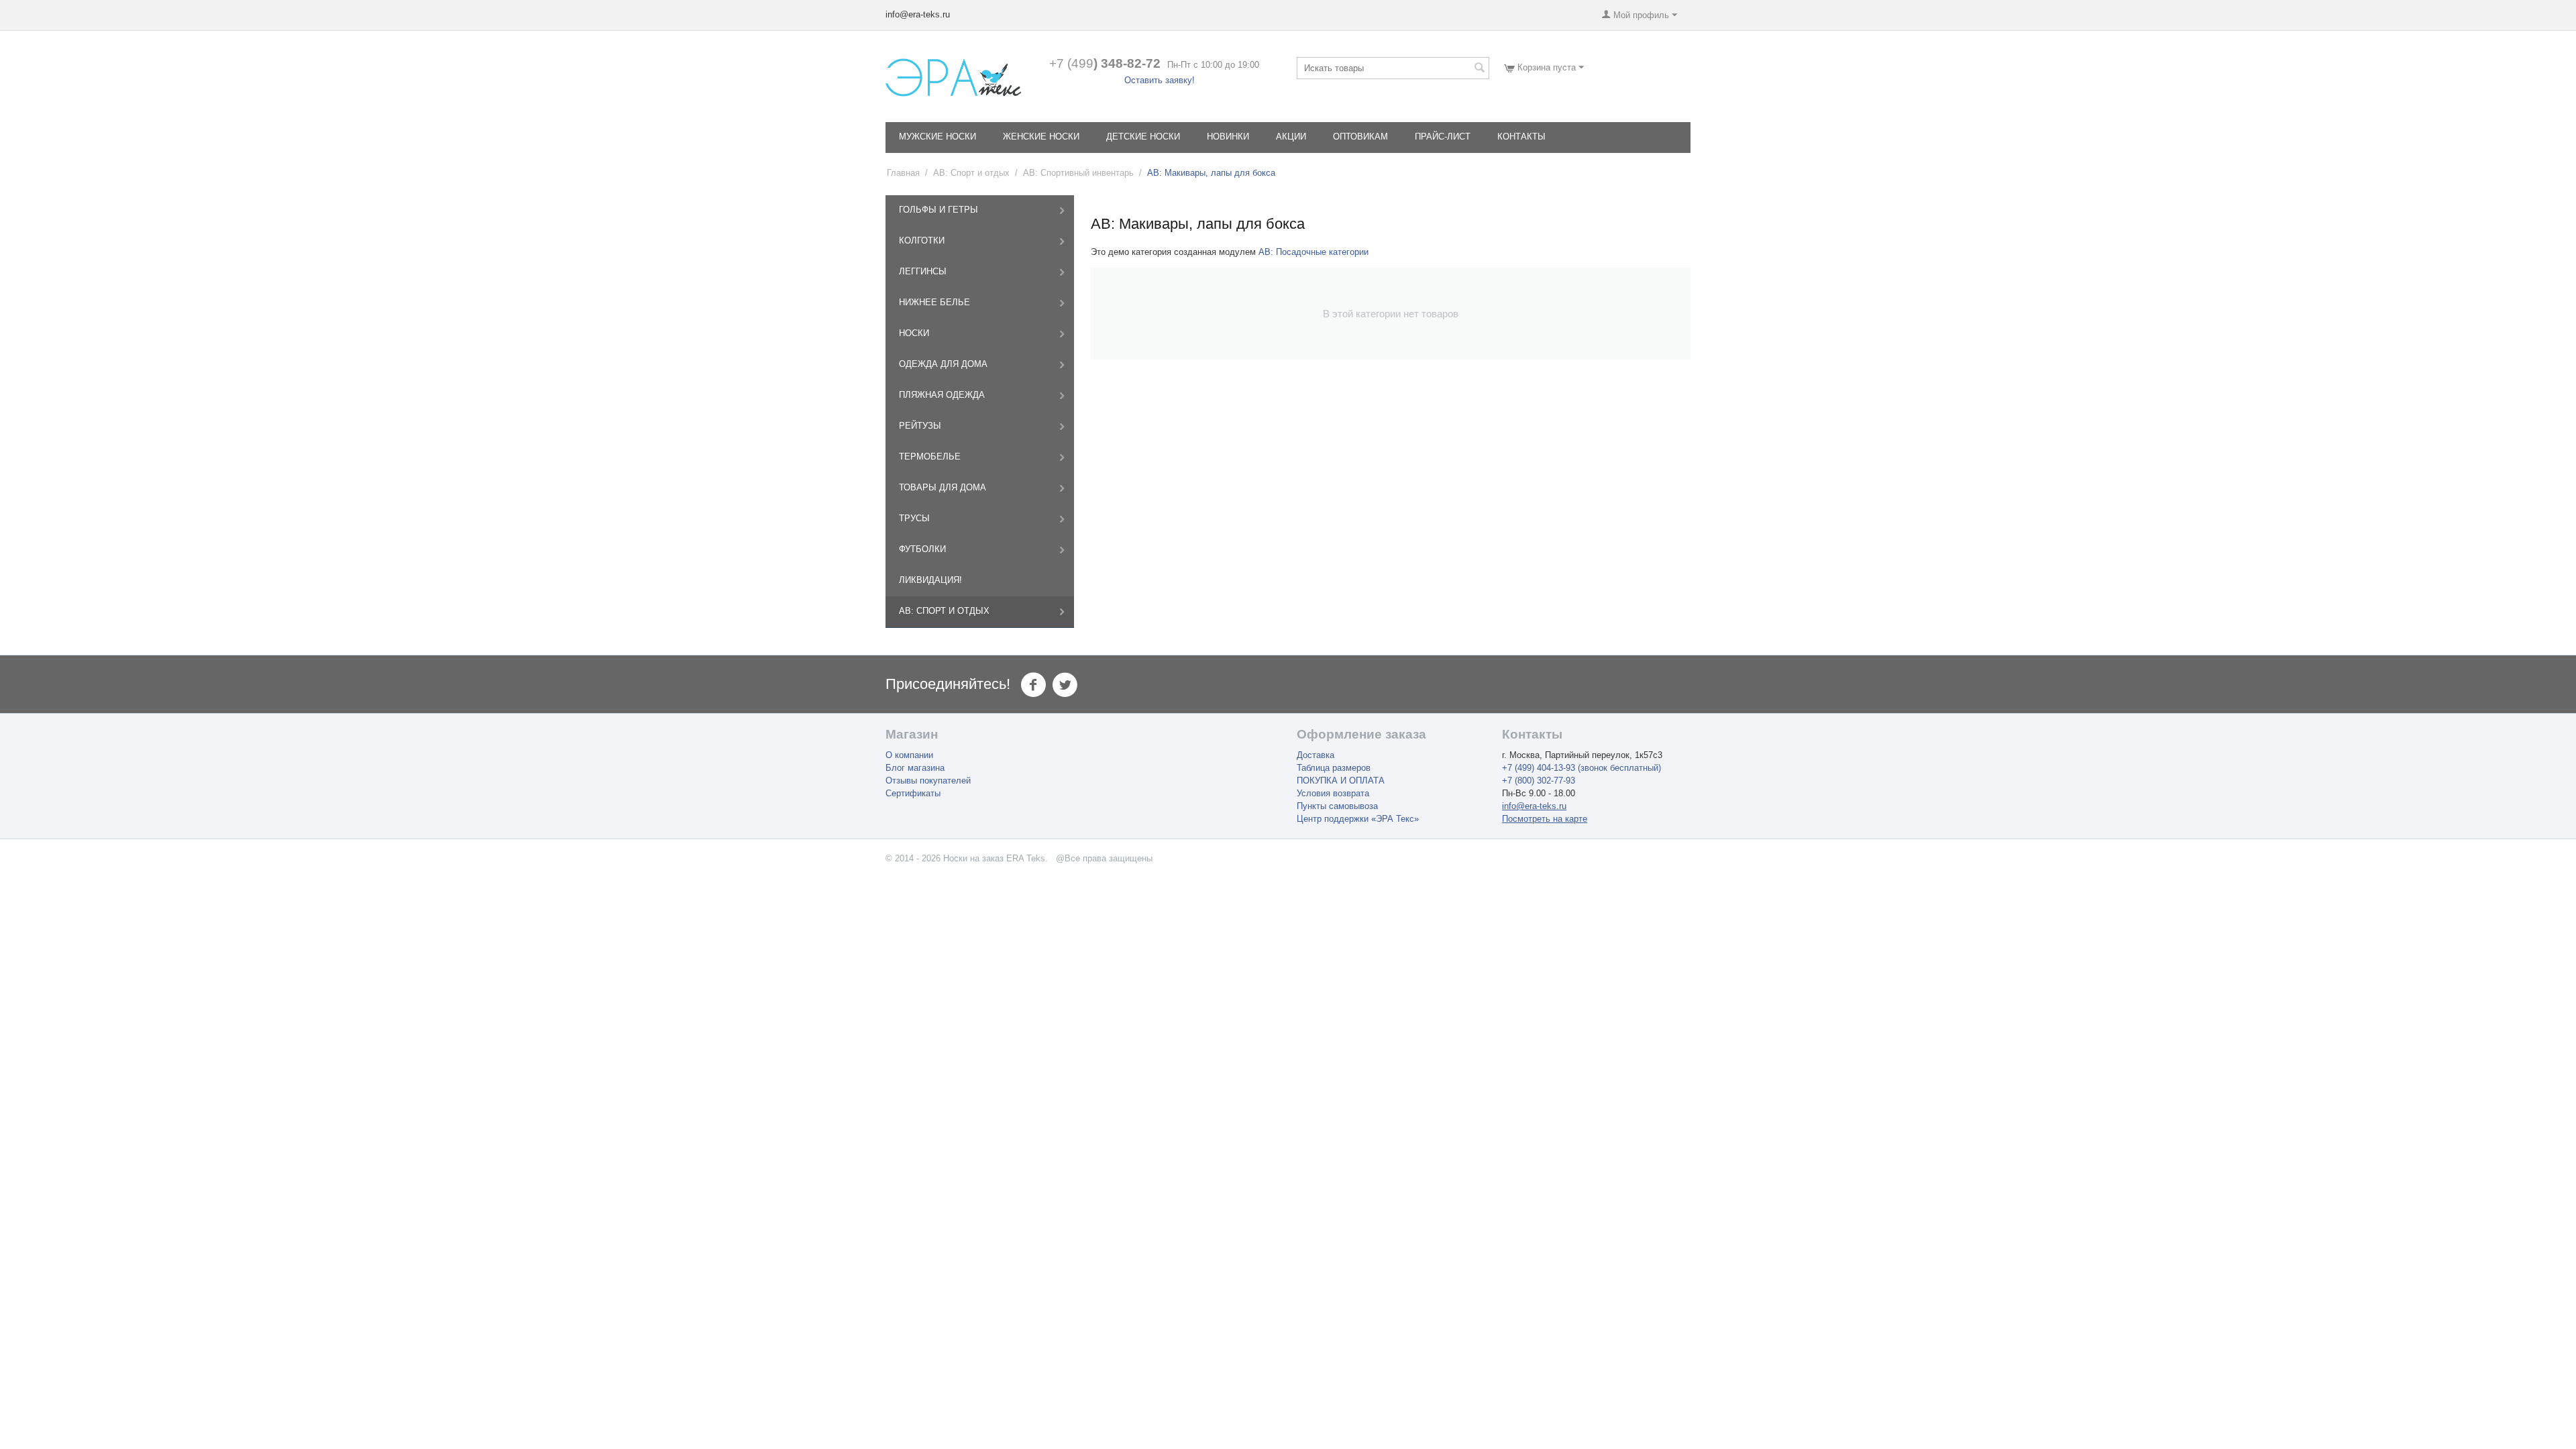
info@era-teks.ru (1534, 806)
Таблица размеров (1334, 768)
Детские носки (1143, 137)
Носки (914, 333)
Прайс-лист (1443, 137)
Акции (1291, 137)
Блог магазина (915, 768)
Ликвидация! (930, 580)
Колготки (922, 240)
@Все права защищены (1104, 858)
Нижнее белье (934, 302)
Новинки (1228, 137)
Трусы (914, 518)
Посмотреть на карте (1545, 819)
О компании (909, 755)
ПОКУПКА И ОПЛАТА (1341, 781)
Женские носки (1041, 137)
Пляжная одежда (942, 395)
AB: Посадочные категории (1313, 252)
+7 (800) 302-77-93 (1539, 781)
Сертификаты (913, 793)
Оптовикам (1360, 137)
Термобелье (930, 457)
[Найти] (1479, 69)
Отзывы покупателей (928, 781)
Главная (903, 173)
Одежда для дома (943, 364)
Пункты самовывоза (1337, 806)
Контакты (1521, 137)
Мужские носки (937, 137)
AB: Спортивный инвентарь (1078, 173)
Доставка (1316, 755)
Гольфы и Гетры (938, 210)
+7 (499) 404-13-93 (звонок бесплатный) (1581, 768)
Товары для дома (943, 487)
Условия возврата (1333, 793)
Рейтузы (920, 426)
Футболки (922, 549)
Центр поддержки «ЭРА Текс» (1358, 819)
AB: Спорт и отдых (971, 173)
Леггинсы (923, 271)
